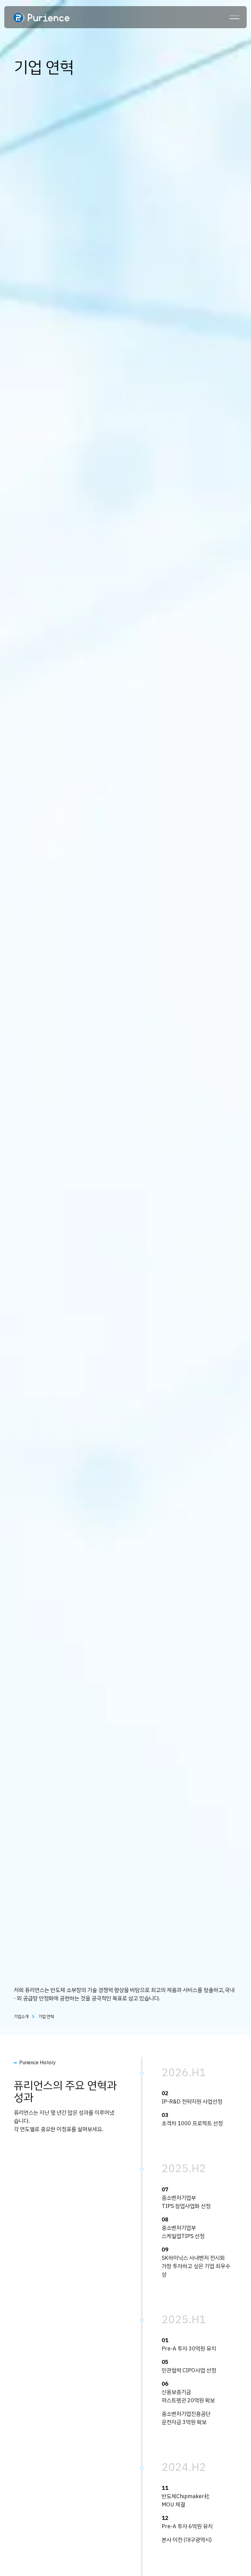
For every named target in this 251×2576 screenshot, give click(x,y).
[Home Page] (41, 17)
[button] (234, 17)
